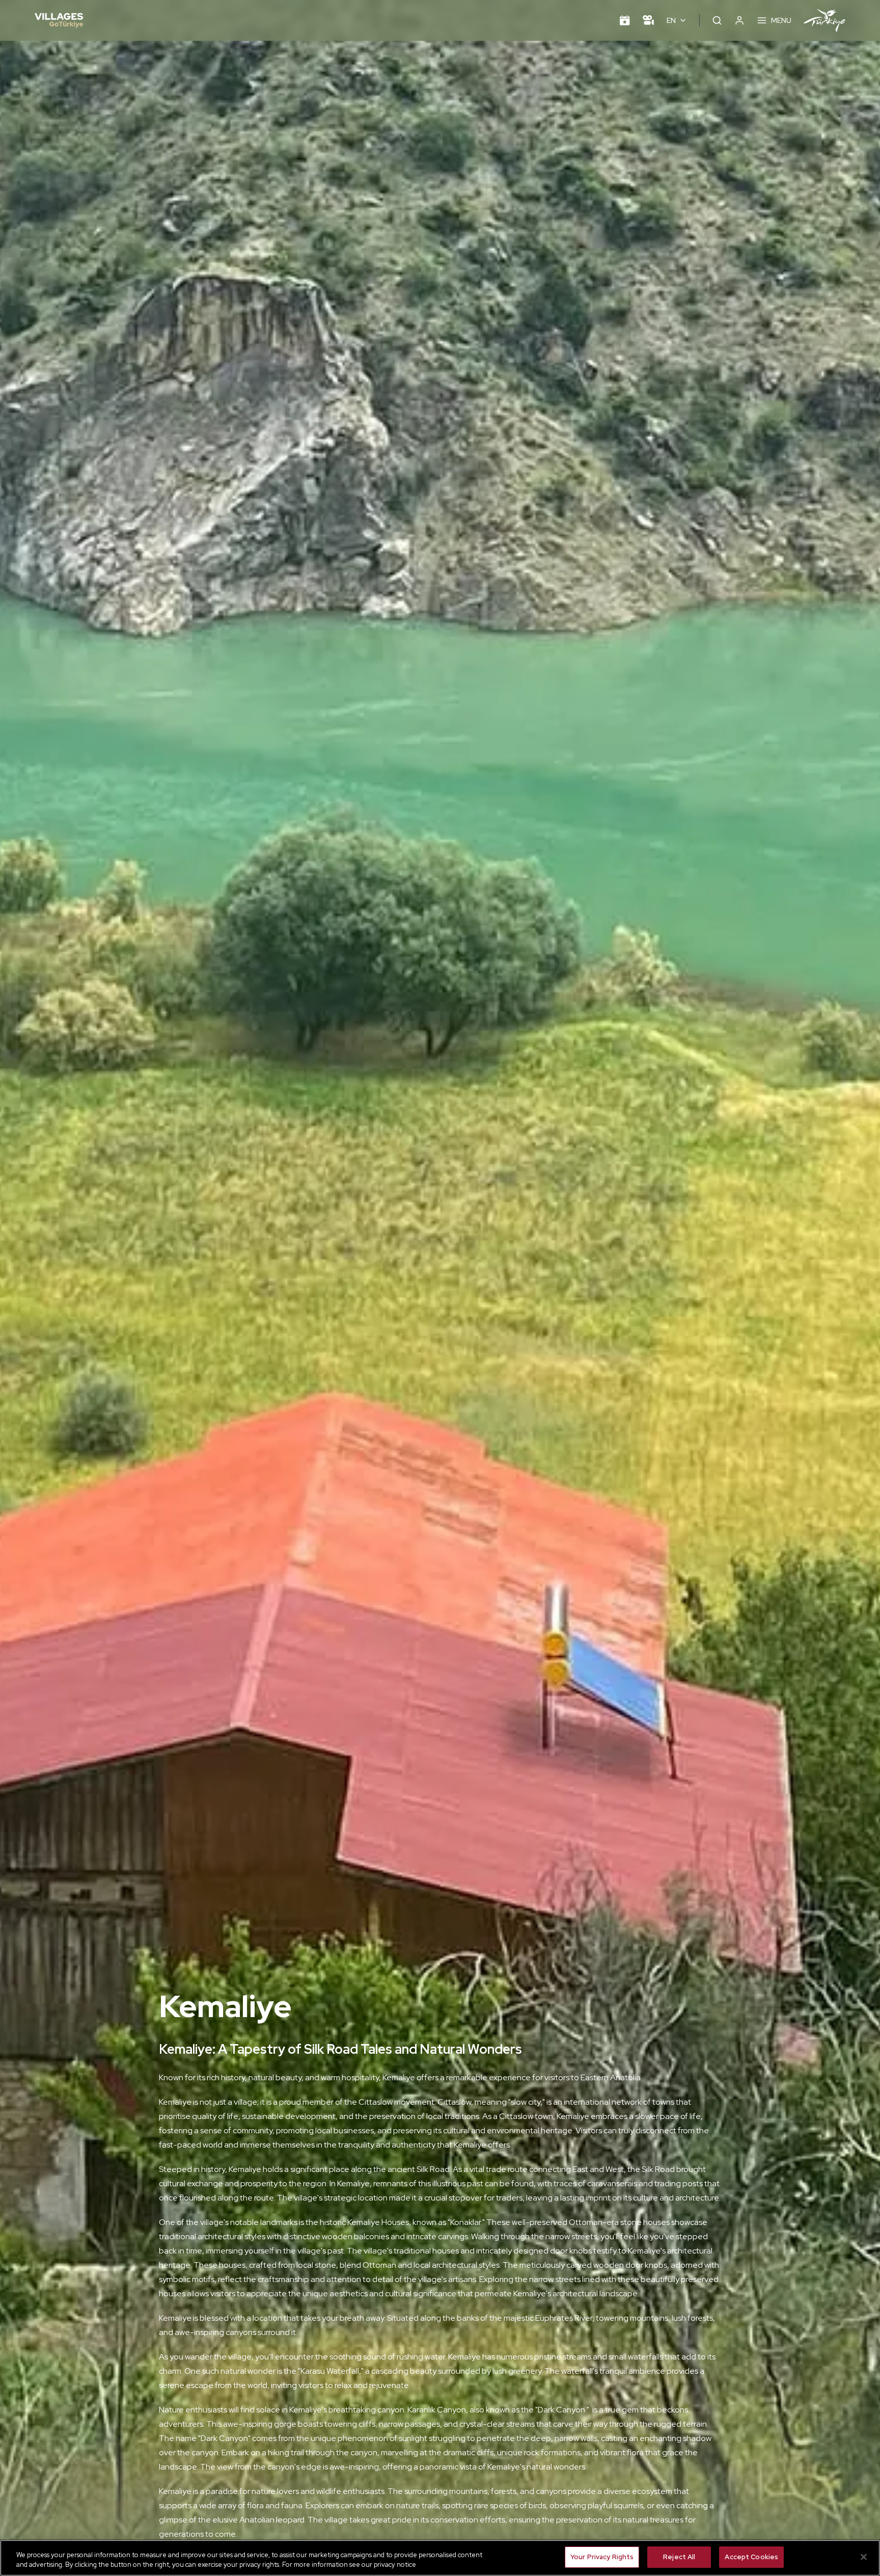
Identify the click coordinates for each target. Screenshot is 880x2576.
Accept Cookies (751, 2557)
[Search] (717, 20)
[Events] (625, 20)
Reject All (679, 2557)
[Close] (864, 2557)
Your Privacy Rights (602, 2557)
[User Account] (739, 20)
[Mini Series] (648, 20)
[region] (440, 2558)
